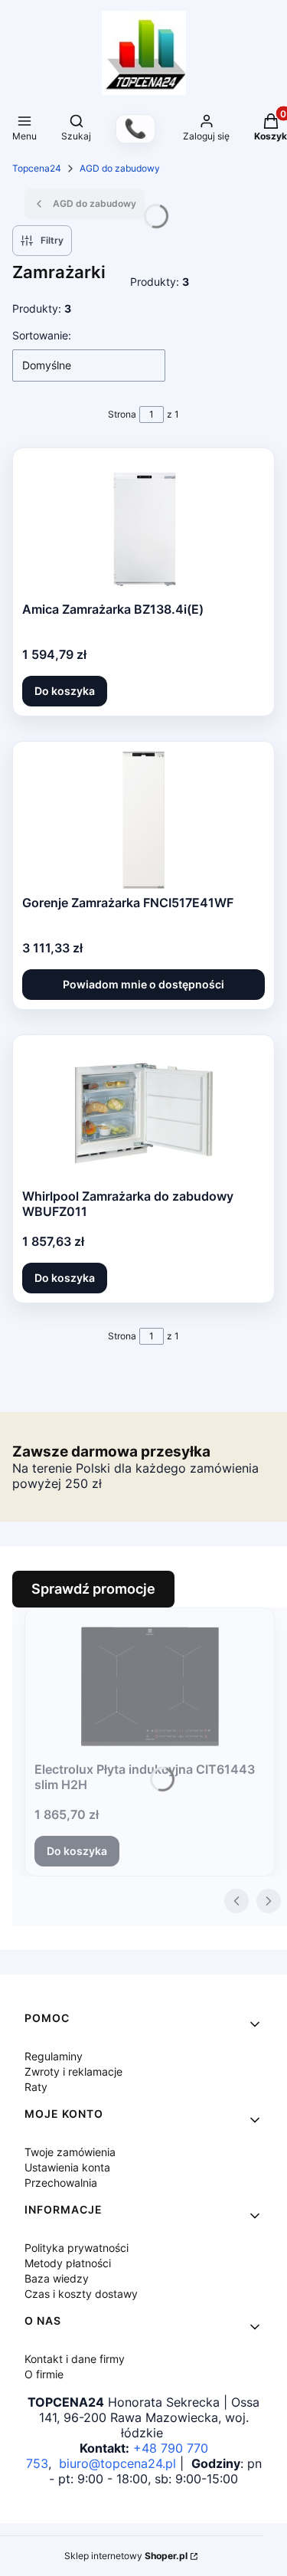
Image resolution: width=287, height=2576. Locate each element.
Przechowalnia (61, 2183)
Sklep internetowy (126, 2556)
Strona (122, 414)
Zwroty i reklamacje (73, 2071)
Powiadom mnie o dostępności (143, 984)
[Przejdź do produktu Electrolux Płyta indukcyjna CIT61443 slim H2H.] (150, 1686)
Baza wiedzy (57, 2278)
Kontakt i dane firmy (75, 2359)
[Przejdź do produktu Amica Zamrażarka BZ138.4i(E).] (143, 526)
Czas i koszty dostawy (81, 2294)
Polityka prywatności (77, 2248)
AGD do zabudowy (120, 168)
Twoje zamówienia (70, 2152)
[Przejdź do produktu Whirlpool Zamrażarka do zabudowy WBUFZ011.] (144, 1113)
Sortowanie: (42, 335)
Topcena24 (37, 168)
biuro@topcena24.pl (117, 2463)
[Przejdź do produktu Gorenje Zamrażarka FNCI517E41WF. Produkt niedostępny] (144, 820)
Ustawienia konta (67, 2167)
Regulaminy (54, 2056)
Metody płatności (68, 2263)
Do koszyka (65, 691)
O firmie (44, 2374)
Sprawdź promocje (93, 1589)
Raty (36, 2087)
